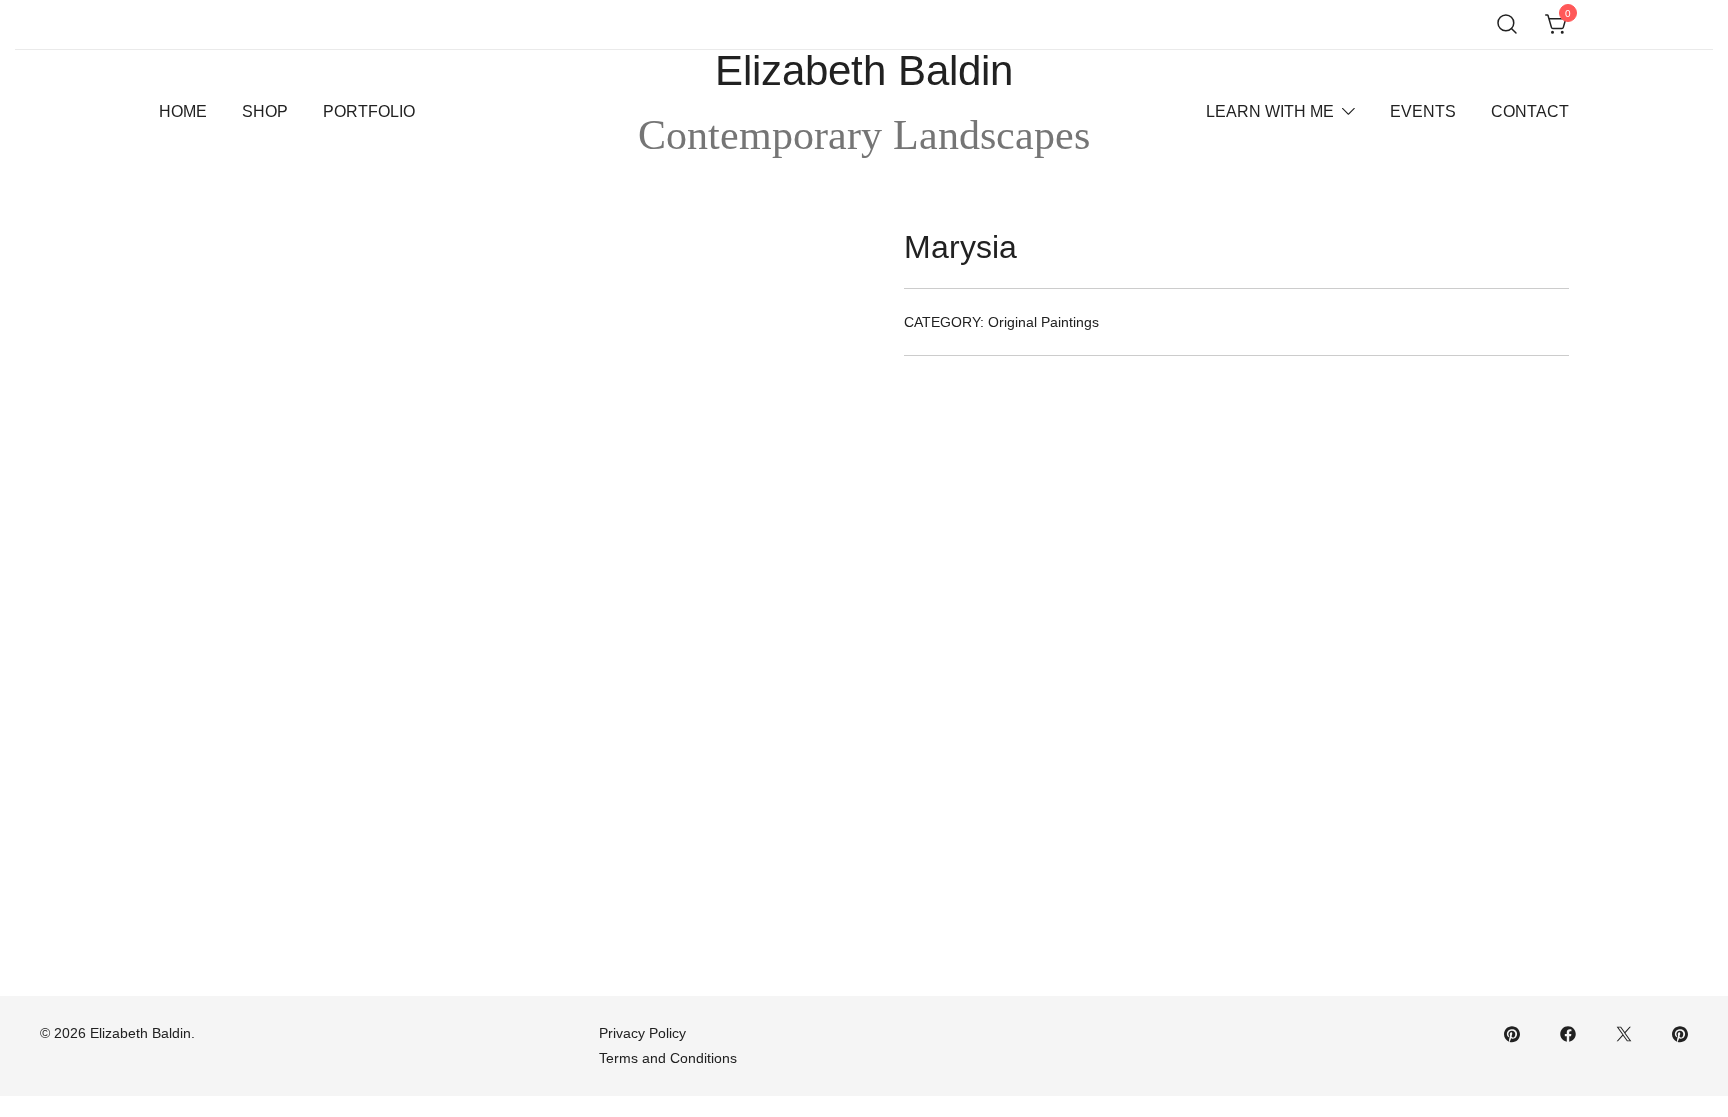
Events (1423, 111)
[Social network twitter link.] (1624, 1033)
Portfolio (369, 111)
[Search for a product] (1507, 25)
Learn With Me (1270, 111)
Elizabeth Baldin (864, 70)
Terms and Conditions (668, 1058)
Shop (265, 111)
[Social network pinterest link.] (1512, 1033)
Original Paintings (1043, 322)
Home (183, 111)
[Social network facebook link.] (1568, 1033)
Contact (1530, 111)
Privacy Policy (642, 1033)
